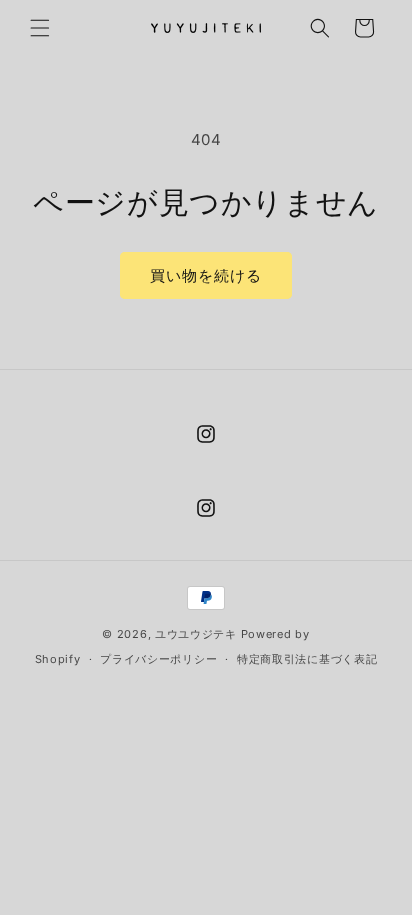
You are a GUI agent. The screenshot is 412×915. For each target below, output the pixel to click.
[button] (40, 28)
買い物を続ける (206, 275)
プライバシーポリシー (158, 659)
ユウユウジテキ (196, 634)
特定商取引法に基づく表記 (307, 659)
